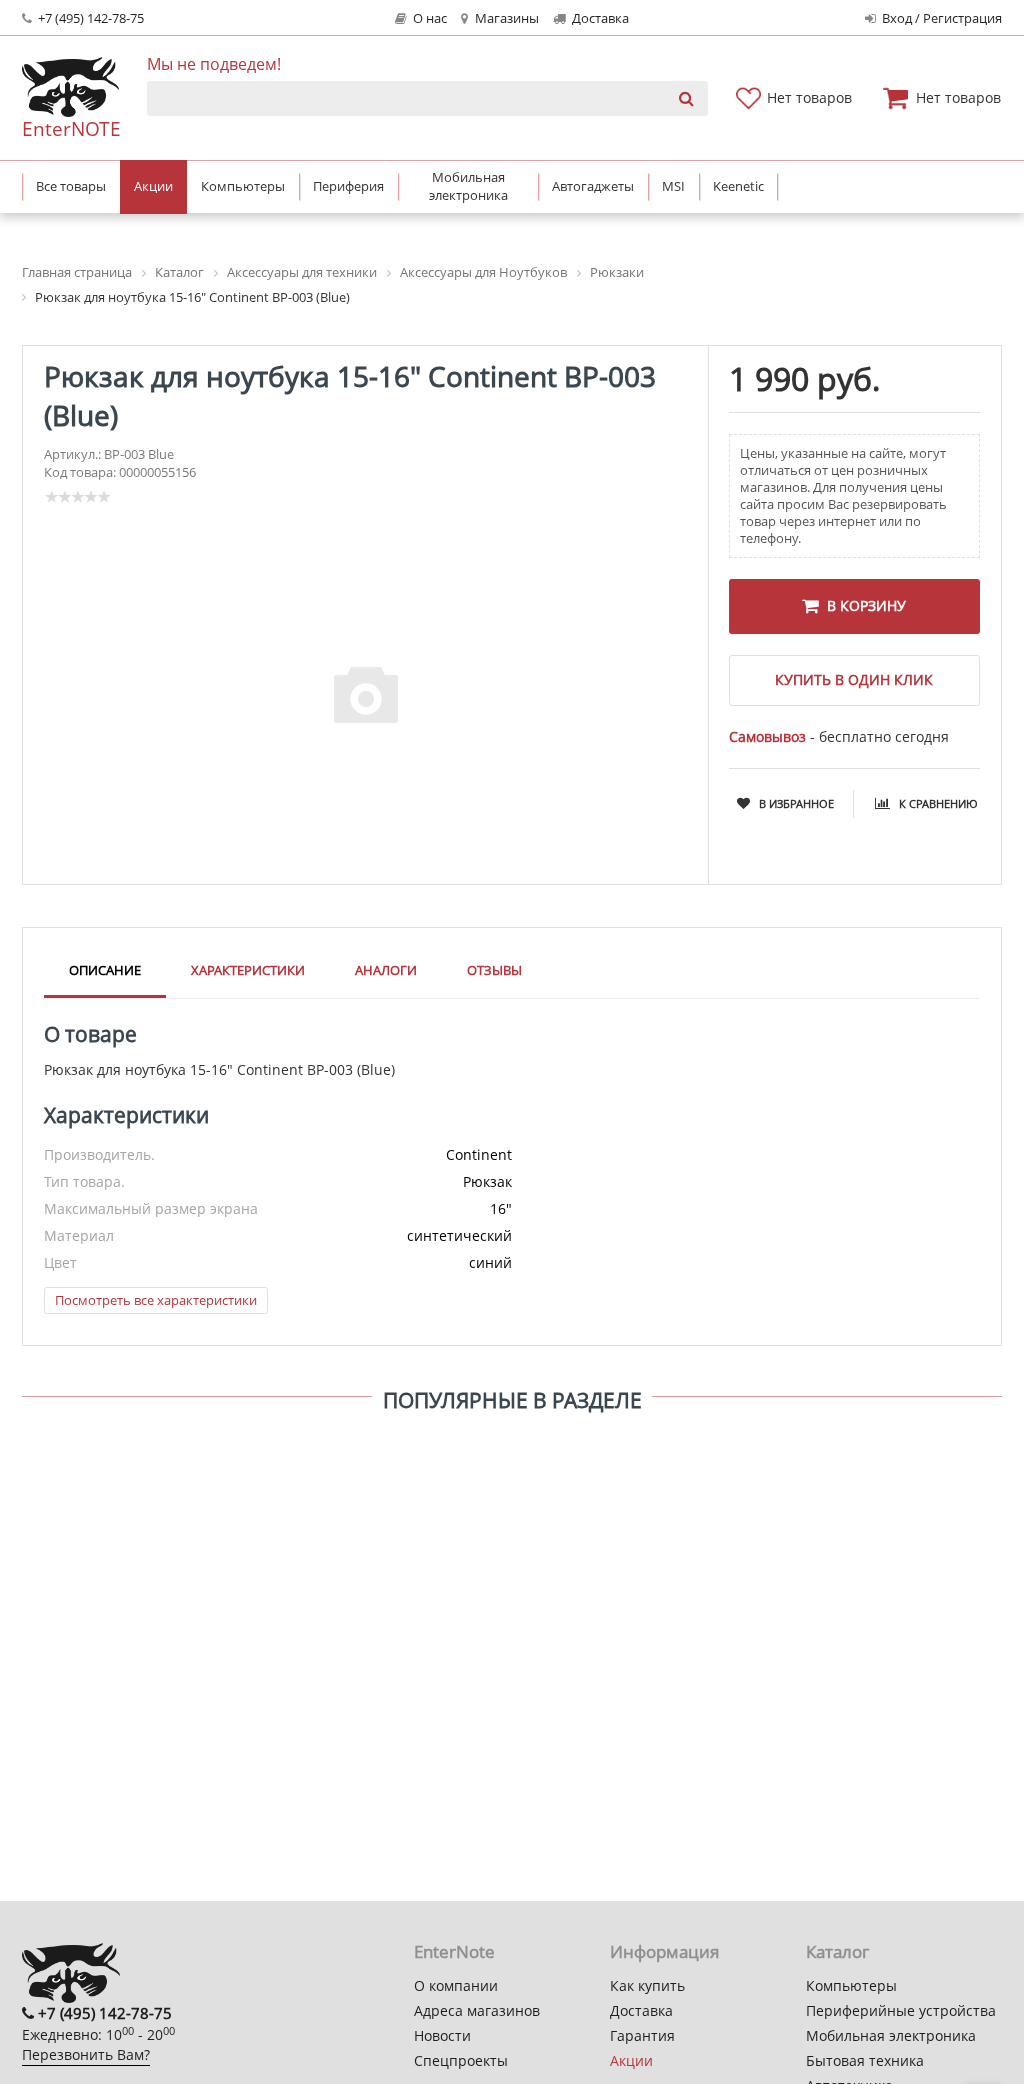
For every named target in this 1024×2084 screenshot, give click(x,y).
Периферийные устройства (901, 2010)
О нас (428, 18)
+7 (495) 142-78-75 (89, 18)
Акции (631, 2060)
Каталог (837, 1951)
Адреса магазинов (477, 2010)
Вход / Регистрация (940, 18)
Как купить (647, 1985)
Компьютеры (851, 1985)
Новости (442, 2035)
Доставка (599, 18)
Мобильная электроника (891, 2035)
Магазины (505, 18)
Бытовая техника (865, 2060)
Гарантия (642, 2035)
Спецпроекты (461, 2060)
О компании (456, 1985)
